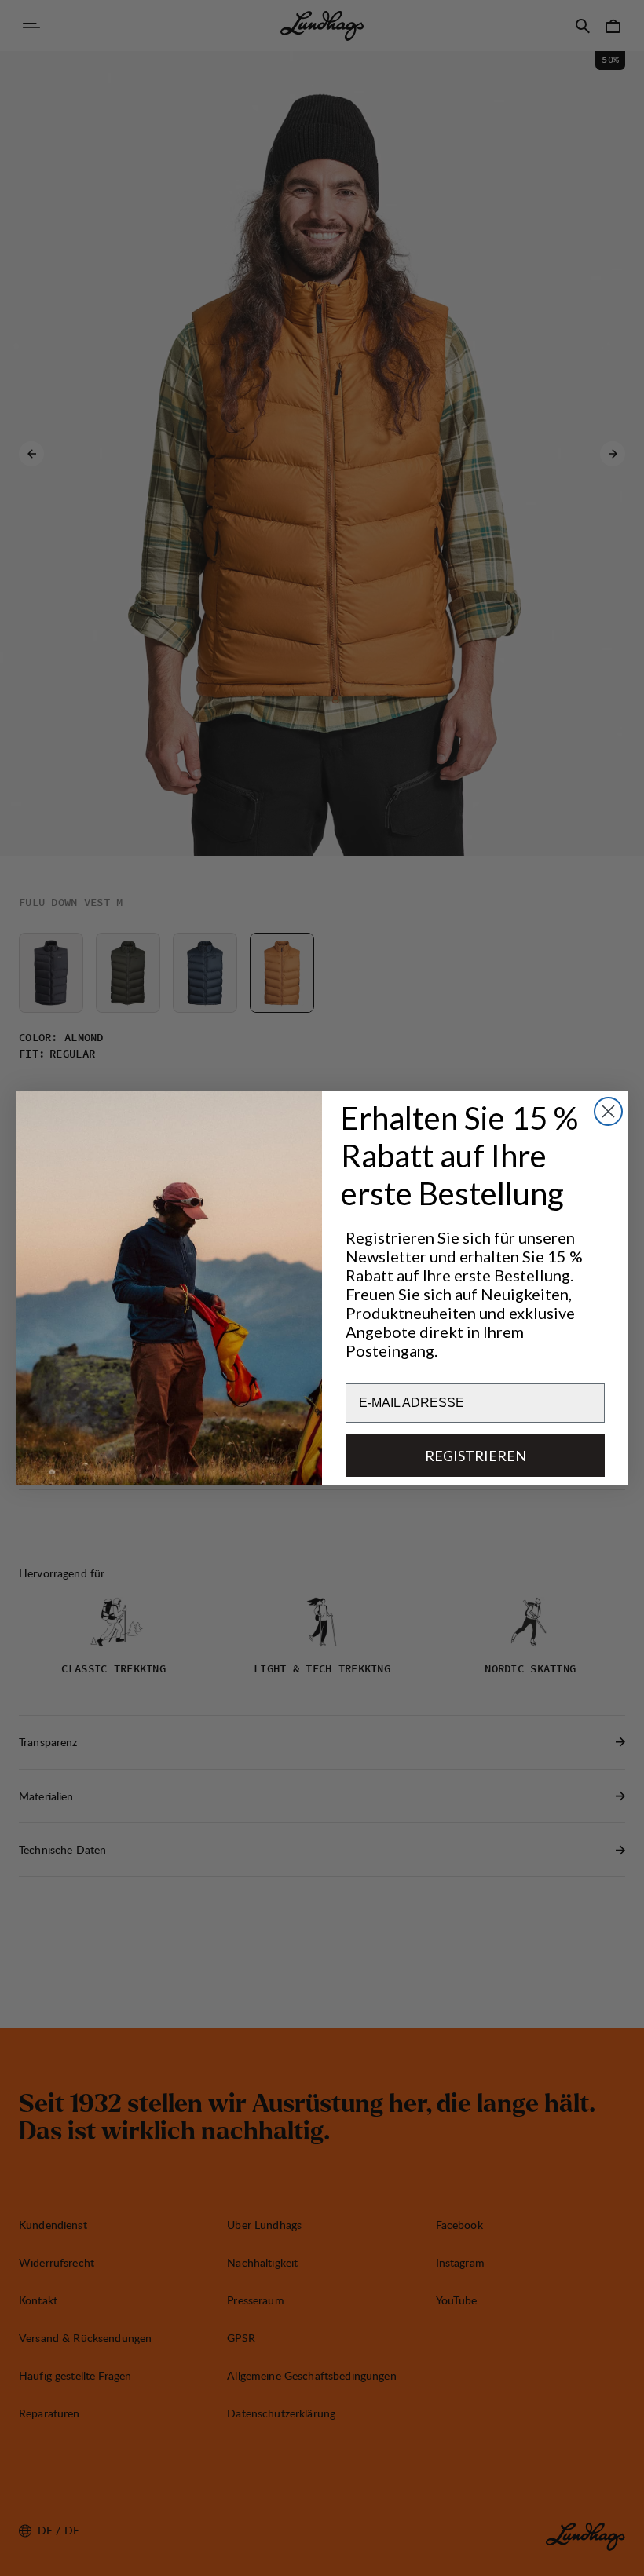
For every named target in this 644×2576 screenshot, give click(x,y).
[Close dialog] (608, 1111)
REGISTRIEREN (476, 1456)
